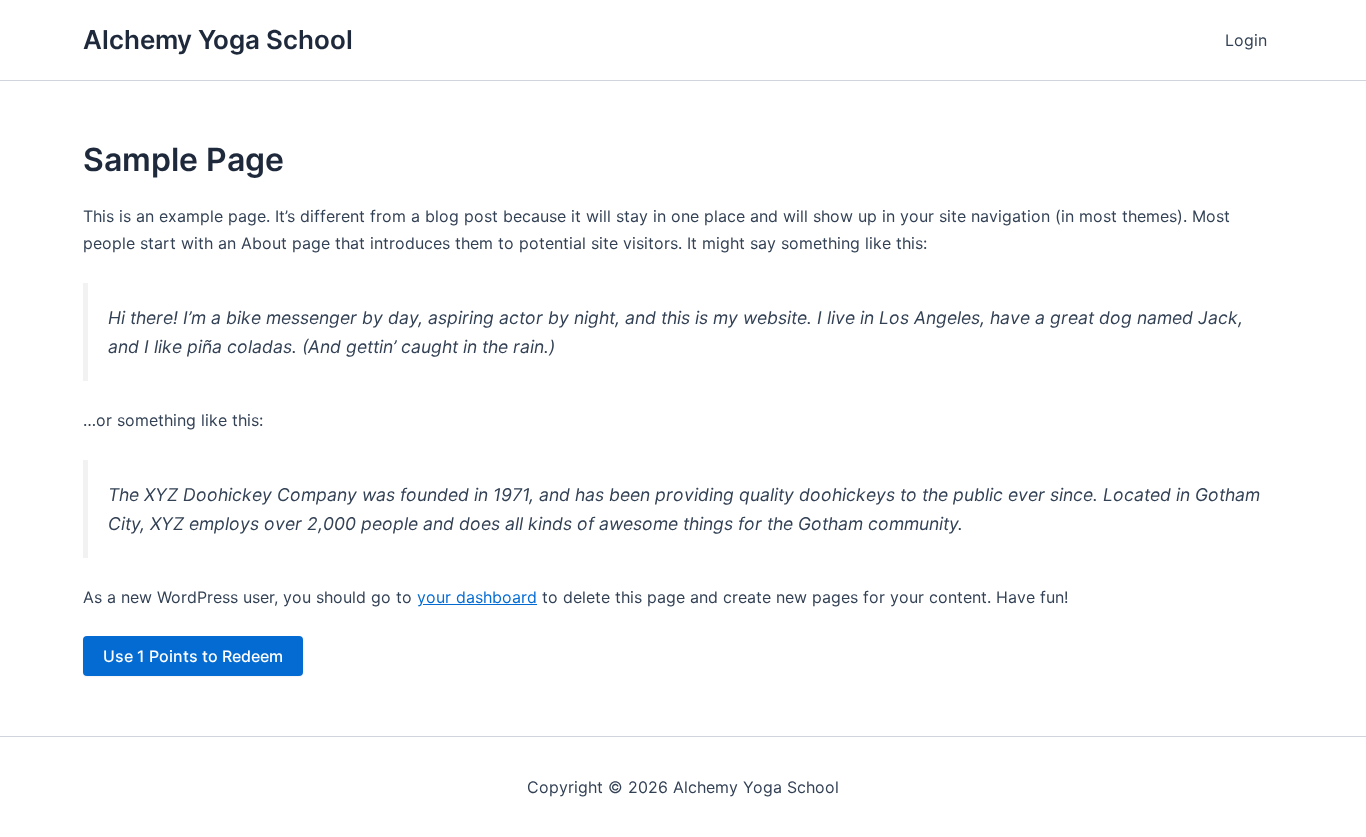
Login (1246, 40)
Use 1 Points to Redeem (193, 656)
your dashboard (477, 597)
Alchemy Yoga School (218, 39)
